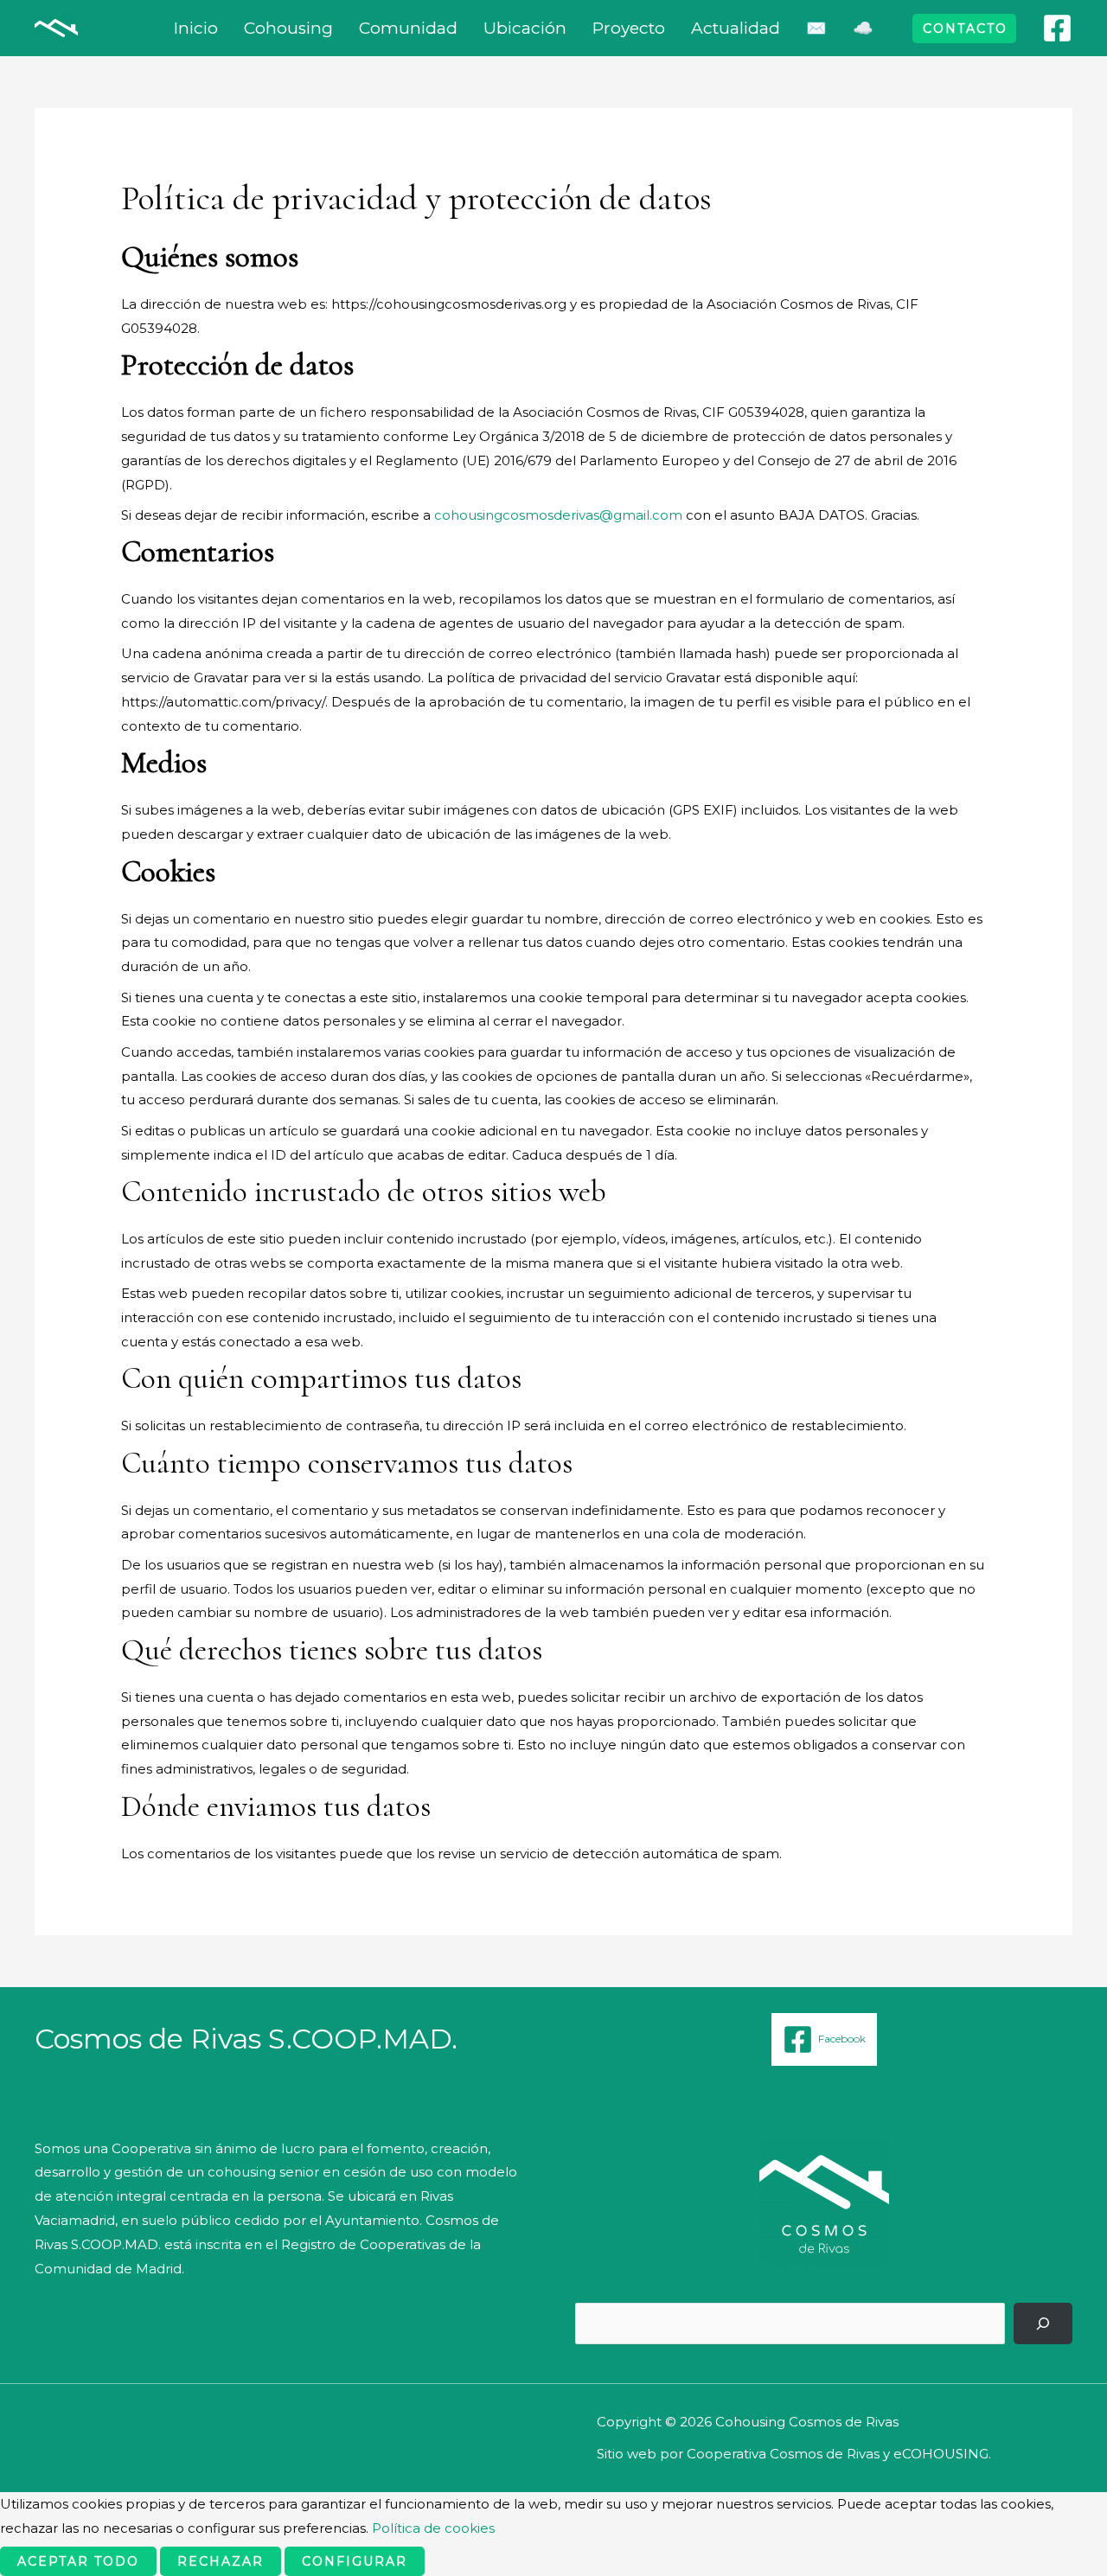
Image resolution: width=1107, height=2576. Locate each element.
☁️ (863, 28)
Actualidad (736, 28)
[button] (964, 29)
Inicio (196, 28)
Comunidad (408, 28)
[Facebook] (1057, 28)
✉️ (816, 28)
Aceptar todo (78, 2561)
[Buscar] (1043, 2324)
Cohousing (288, 28)
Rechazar (221, 2561)
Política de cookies (433, 2528)
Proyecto (629, 28)
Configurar (355, 2561)
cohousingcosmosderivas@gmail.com (558, 515)
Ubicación (525, 28)
